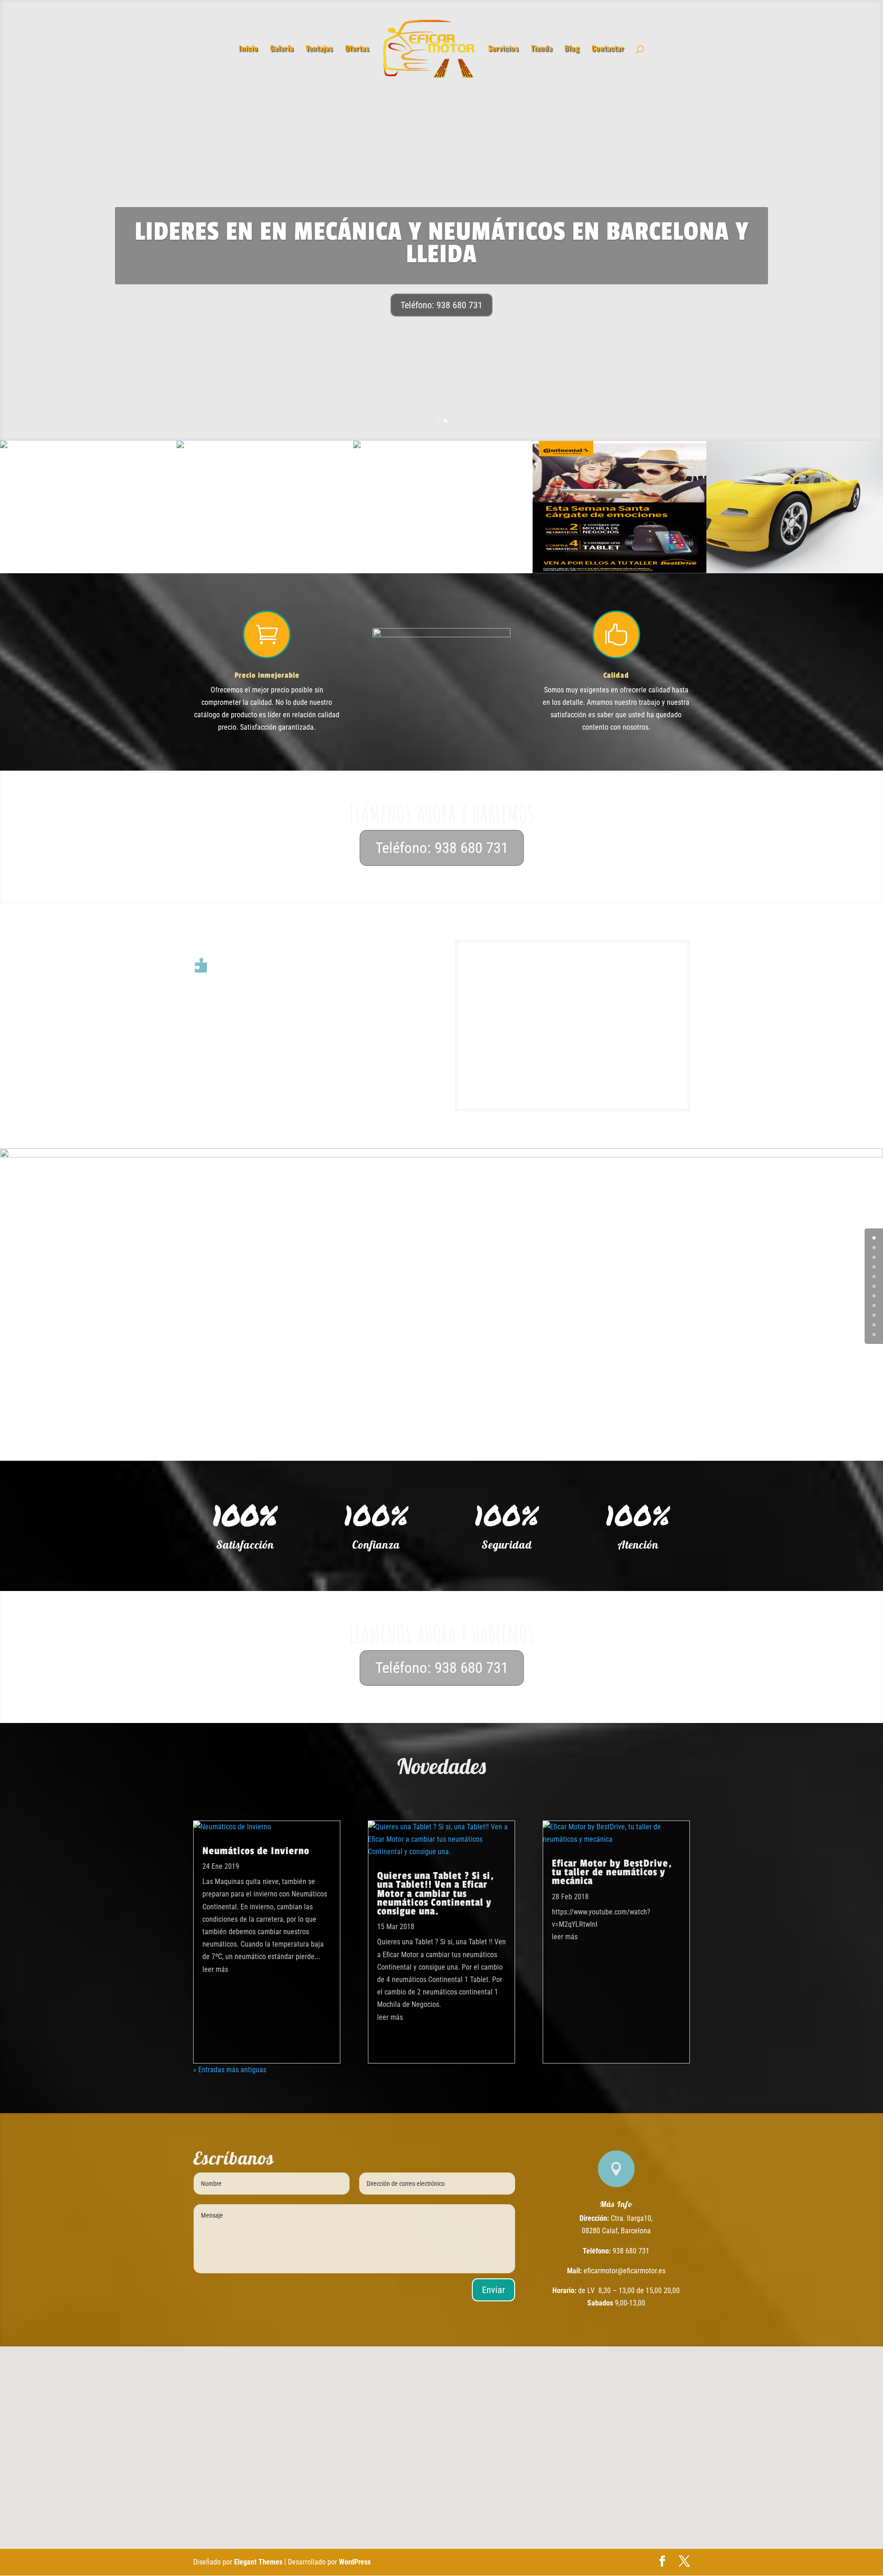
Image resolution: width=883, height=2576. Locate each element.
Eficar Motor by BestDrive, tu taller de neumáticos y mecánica (612, 1872)
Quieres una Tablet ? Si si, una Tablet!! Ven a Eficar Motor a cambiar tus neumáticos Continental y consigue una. (436, 1893)
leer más (215, 1969)
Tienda (542, 49)
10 (874, 1334)
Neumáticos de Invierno (256, 1851)
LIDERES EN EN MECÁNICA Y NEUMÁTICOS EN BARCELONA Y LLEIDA (442, 243)
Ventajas (319, 49)
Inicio (248, 49)
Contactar (608, 49)
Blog (572, 49)
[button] (457, 2440)
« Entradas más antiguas (230, 2070)
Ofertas (357, 49)
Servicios (503, 49)
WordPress (355, 2562)
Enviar (493, 2290)
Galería (282, 49)
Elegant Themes (258, 2562)
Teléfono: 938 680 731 (441, 305)
